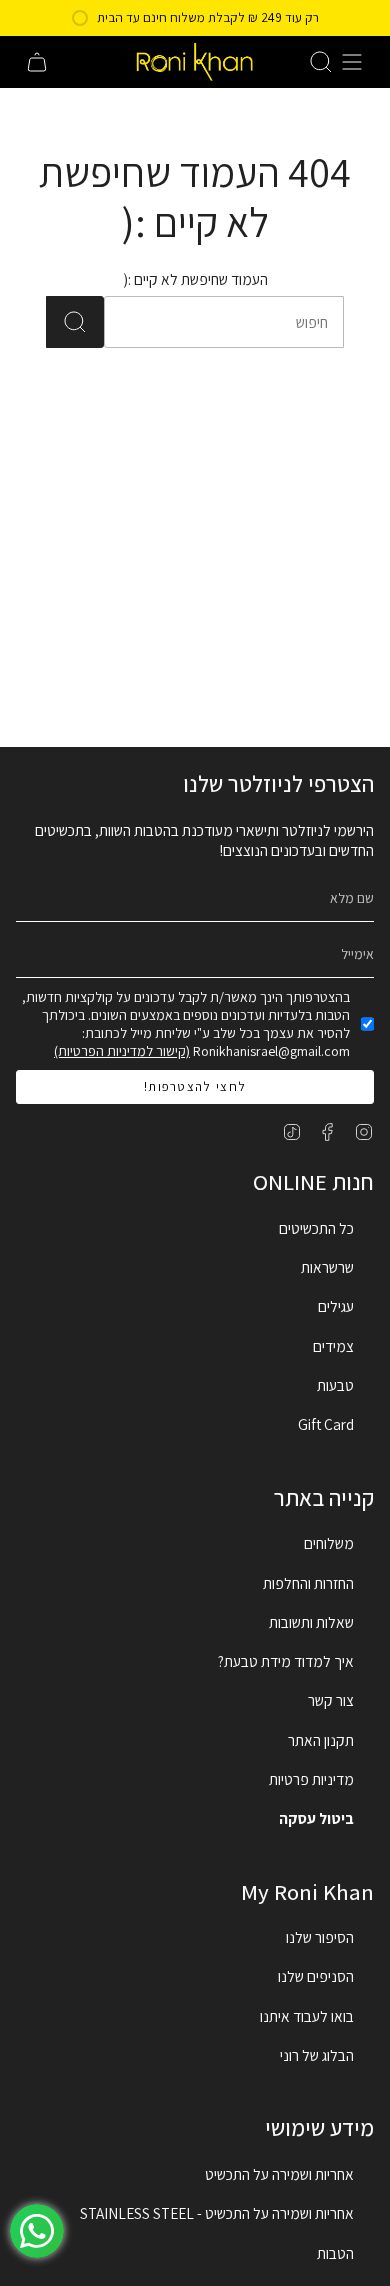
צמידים (333, 1346)
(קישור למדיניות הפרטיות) (122, 1051)
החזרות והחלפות (308, 1583)
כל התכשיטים (316, 1228)
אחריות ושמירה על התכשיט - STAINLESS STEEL (217, 2213)
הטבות (335, 2253)
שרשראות (327, 1267)
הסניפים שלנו (316, 1976)
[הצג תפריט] (352, 62)
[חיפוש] (75, 322)
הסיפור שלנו (320, 1937)
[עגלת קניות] (37, 62)
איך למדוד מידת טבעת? (286, 1661)
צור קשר (331, 1700)
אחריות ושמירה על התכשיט (279, 2174)
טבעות (335, 1385)
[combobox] (248, 322)
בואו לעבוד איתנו (307, 2016)
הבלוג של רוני (317, 2055)
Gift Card (326, 1424)
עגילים (336, 1306)
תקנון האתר (321, 1740)
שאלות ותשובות (311, 1622)
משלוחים (329, 1543)
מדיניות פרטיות (311, 1779)
